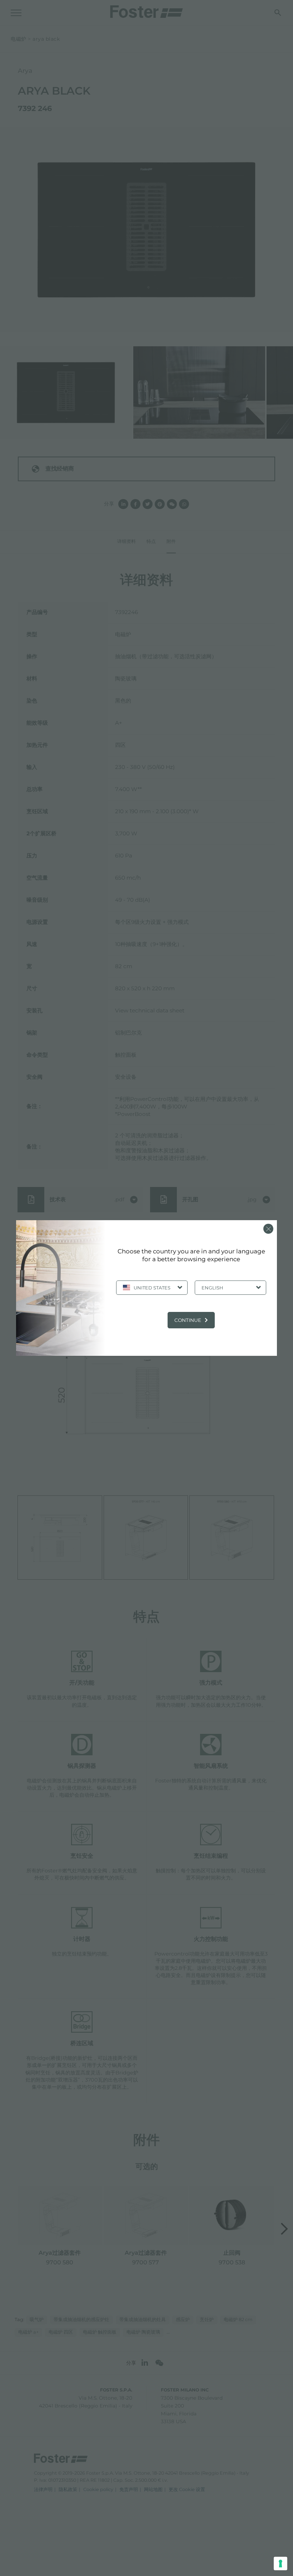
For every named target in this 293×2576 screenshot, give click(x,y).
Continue (188, 1320)
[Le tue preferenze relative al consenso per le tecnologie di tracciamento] (280, 2564)
